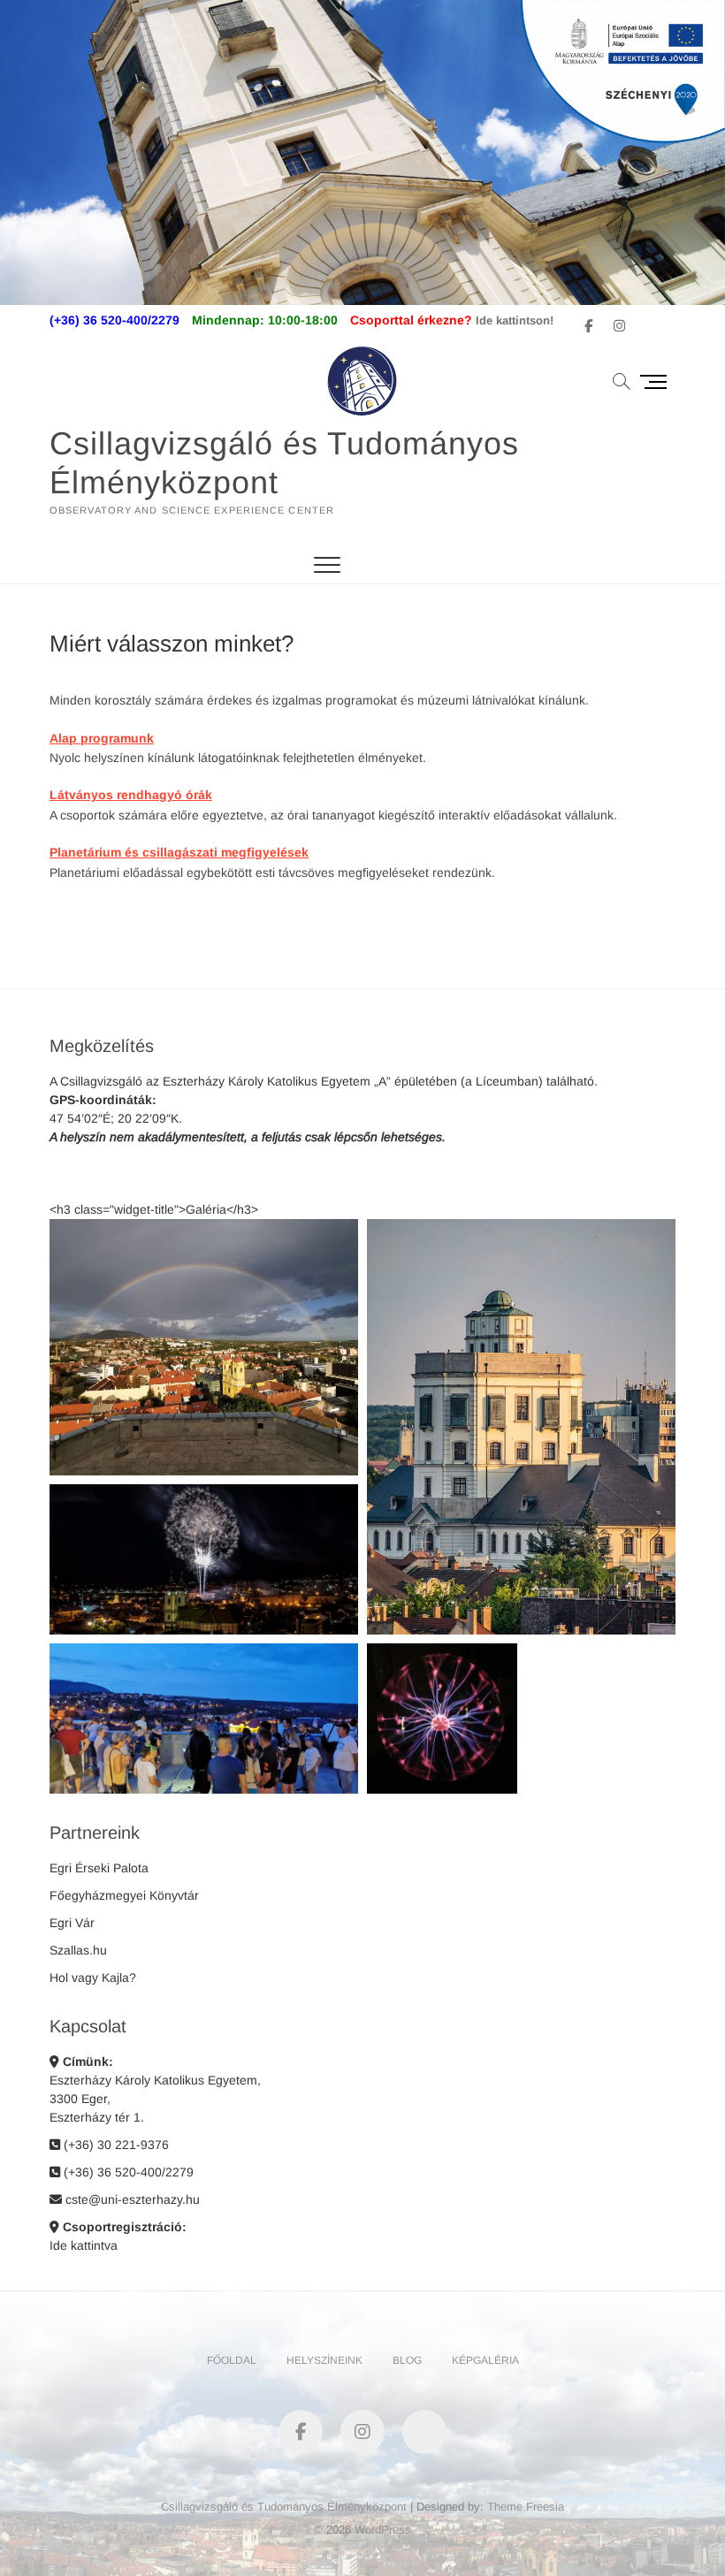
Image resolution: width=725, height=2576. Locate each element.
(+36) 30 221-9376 (114, 2145)
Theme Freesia (526, 2507)
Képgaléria (485, 2360)
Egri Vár (72, 1923)
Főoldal (232, 2360)
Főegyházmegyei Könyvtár (124, 1895)
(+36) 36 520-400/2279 (127, 2172)
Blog (407, 2360)
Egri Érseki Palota (99, 1868)
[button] (204, 1347)
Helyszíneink (324, 2360)
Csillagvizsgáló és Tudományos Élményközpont (284, 463)
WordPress (383, 2530)
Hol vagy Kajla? (93, 1978)
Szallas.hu (78, 1950)
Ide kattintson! (515, 320)
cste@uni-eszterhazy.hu (131, 2199)
